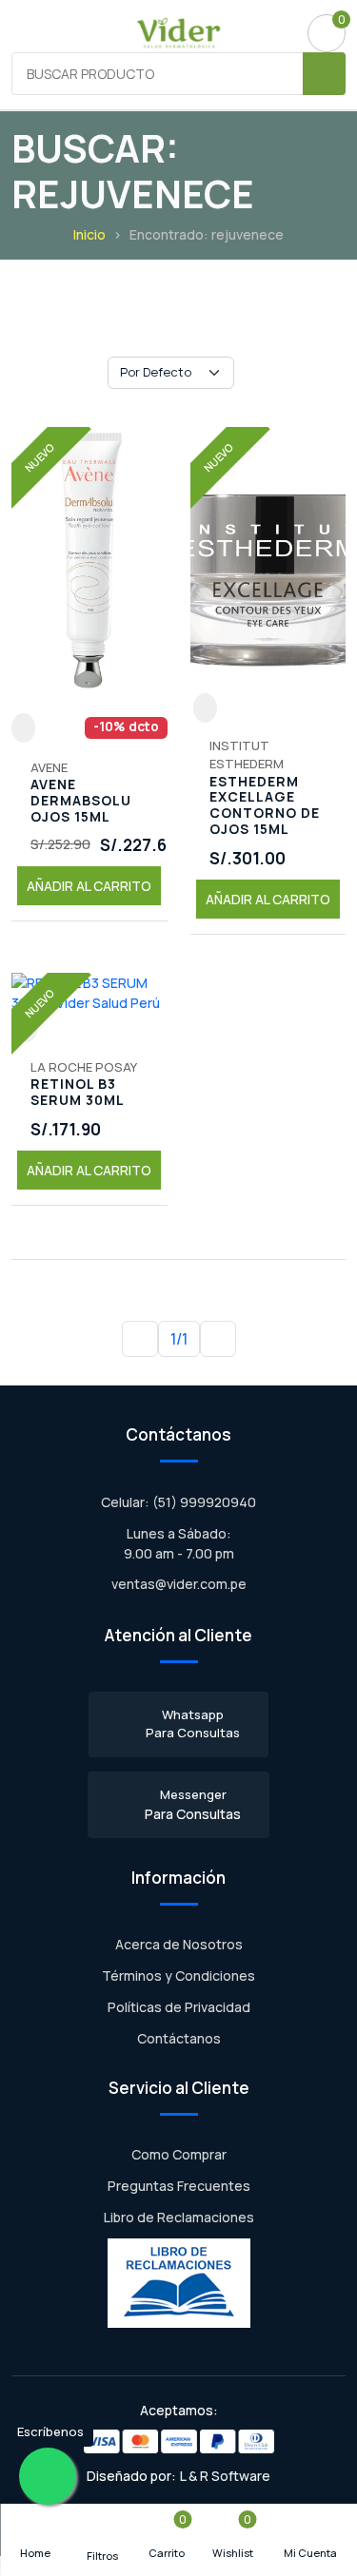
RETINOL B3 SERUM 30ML (78, 1093)
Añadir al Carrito (89, 886)
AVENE (49, 767)
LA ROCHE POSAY (84, 1067)
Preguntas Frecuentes (179, 2186)
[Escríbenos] (48, 2476)
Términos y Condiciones (178, 1976)
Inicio (89, 234)
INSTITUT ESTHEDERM (247, 755)
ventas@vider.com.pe (179, 1584)
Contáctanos (179, 2038)
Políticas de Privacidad (179, 2007)
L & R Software (225, 2476)
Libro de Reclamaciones (179, 2217)
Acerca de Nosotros (179, 1944)
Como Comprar (179, 2154)
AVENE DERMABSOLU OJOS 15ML (81, 801)
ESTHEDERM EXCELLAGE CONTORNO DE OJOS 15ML (265, 806)
